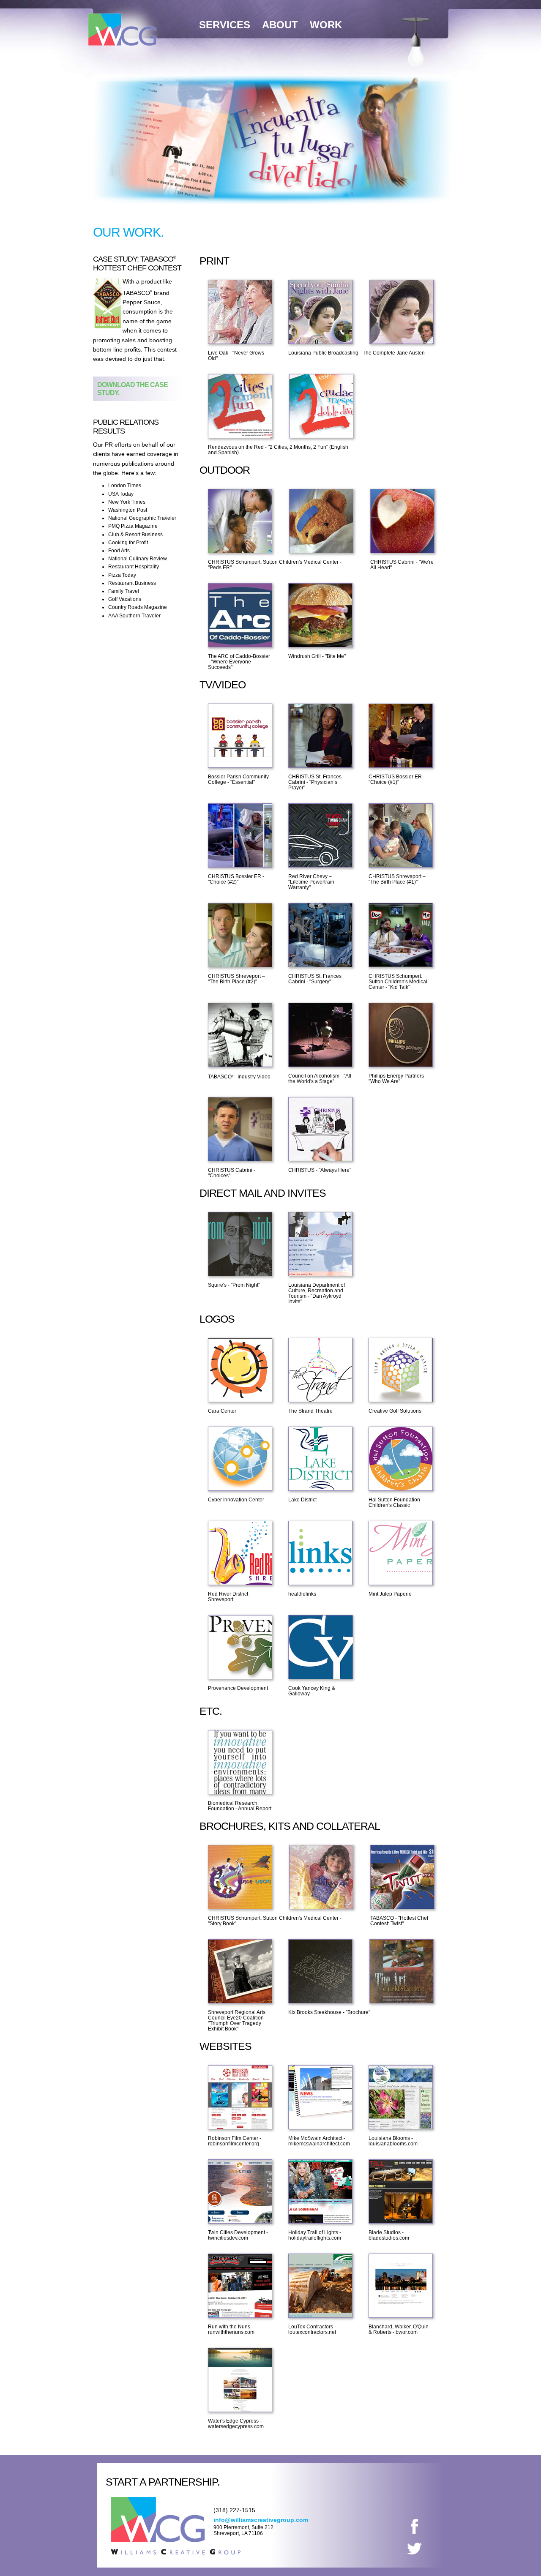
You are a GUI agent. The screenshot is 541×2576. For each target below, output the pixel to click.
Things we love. (416, 49)
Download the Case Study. (133, 389)
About (280, 25)
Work (326, 25)
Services (225, 25)
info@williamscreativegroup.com (261, 2520)
